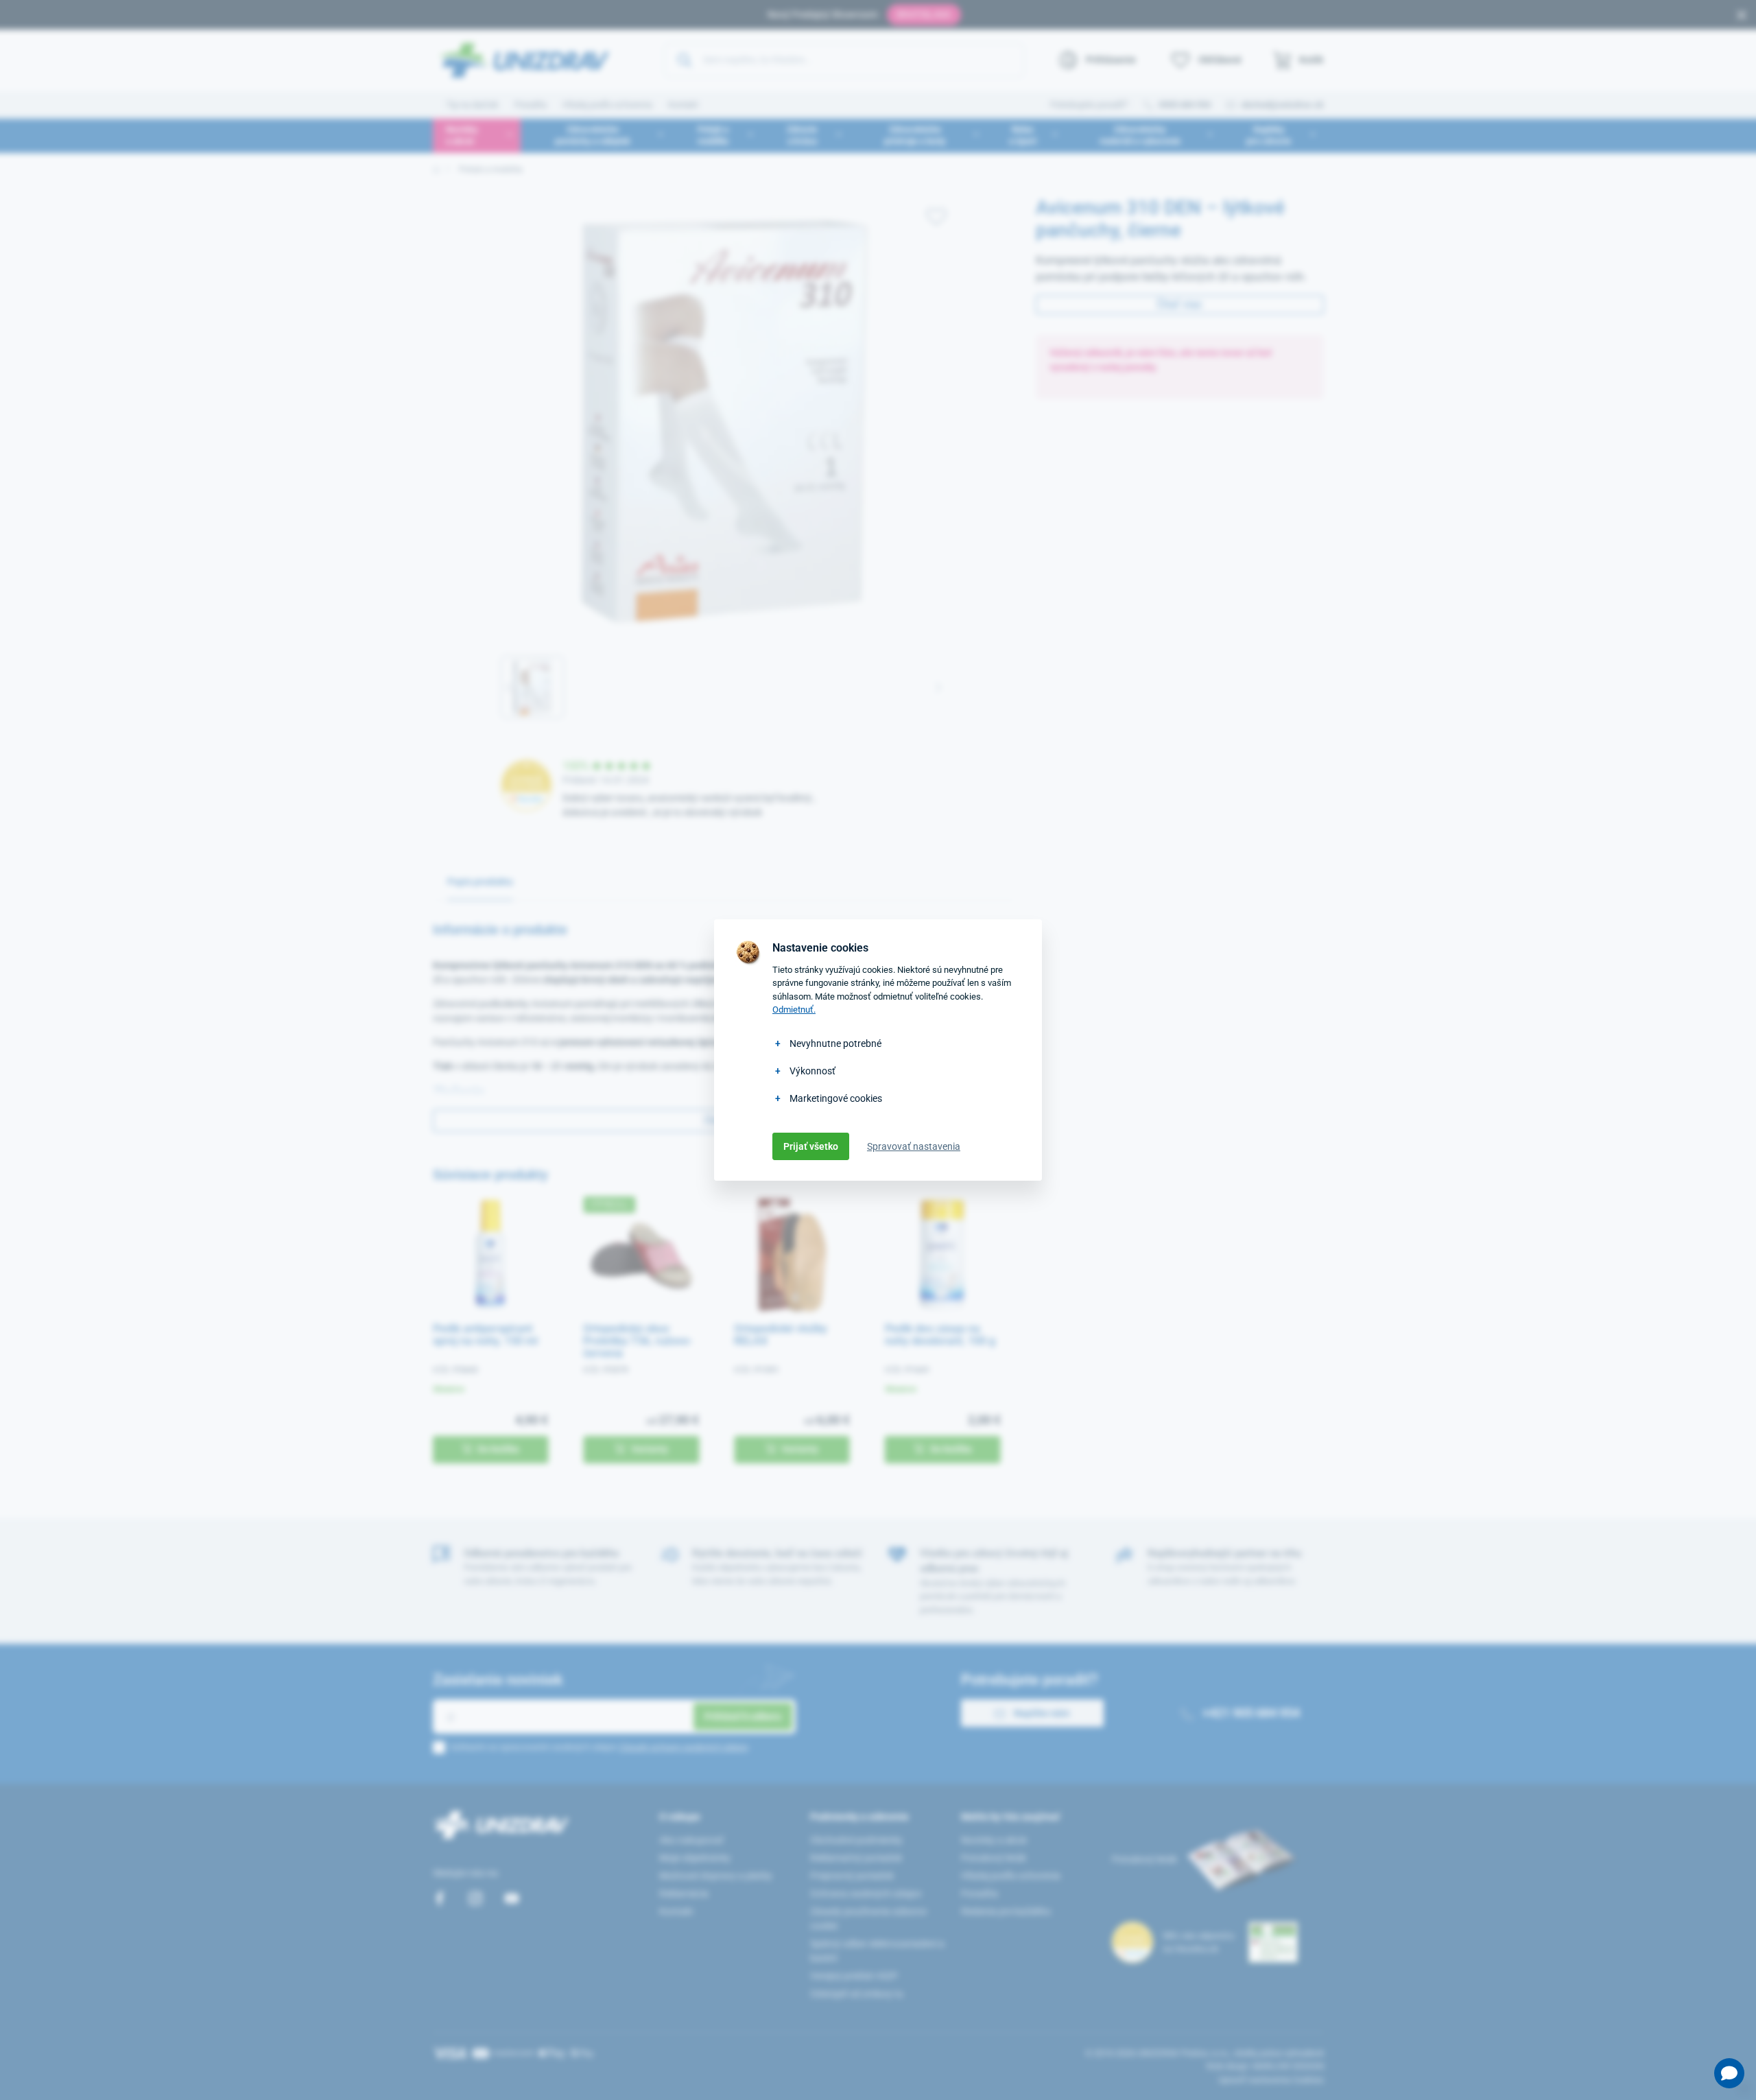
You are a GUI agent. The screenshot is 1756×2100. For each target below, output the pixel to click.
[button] (1729, 2073)
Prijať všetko (811, 1146)
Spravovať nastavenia (914, 1146)
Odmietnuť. (794, 1010)
